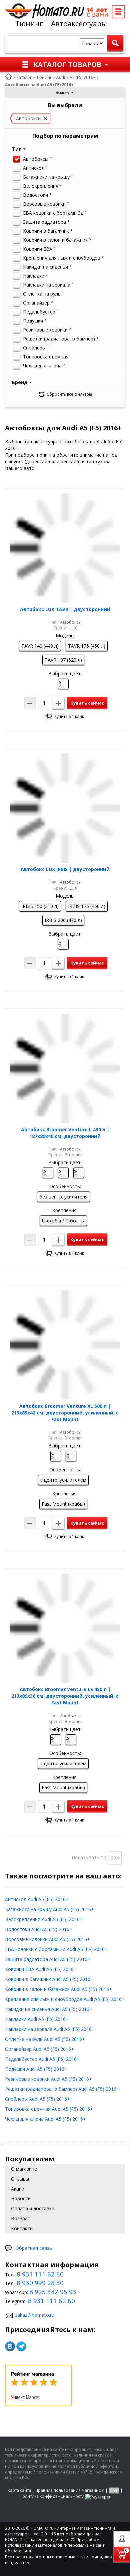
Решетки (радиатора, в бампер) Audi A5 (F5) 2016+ (62, 2089)
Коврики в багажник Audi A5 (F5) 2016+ (49, 1979)
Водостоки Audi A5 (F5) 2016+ (39, 1929)
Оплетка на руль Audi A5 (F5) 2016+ (45, 2039)
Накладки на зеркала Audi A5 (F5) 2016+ (50, 2029)
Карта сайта (19, 2490)
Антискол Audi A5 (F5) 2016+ (37, 1899)
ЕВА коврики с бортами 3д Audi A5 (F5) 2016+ (56, 1949)
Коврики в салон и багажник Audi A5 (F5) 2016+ (58, 1989)
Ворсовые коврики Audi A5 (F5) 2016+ (47, 1939)
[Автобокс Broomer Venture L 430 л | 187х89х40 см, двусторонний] (65, 1068)
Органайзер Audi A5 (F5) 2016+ (39, 2049)
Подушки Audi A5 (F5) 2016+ (36, 2069)
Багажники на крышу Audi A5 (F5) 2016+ (49, 1909)
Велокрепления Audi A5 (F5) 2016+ (44, 1919)
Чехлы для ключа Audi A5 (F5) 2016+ (45, 2119)
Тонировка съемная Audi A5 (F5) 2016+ (49, 2109)
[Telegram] (21, 2346)
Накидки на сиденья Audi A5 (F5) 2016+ (49, 2009)
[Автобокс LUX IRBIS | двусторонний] (65, 808)
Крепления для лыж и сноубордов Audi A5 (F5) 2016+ (65, 1999)
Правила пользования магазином (70, 2490)
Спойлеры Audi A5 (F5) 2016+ (37, 2099)
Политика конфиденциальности (52, 2496)
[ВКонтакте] (10, 2346)
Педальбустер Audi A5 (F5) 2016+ (42, 2059)
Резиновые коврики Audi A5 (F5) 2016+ (48, 2079)
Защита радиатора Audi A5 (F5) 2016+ (48, 1959)
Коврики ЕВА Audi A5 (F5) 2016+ (41, 1969)
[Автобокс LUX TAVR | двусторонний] (65, 548)
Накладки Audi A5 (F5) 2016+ (37, 2019)
